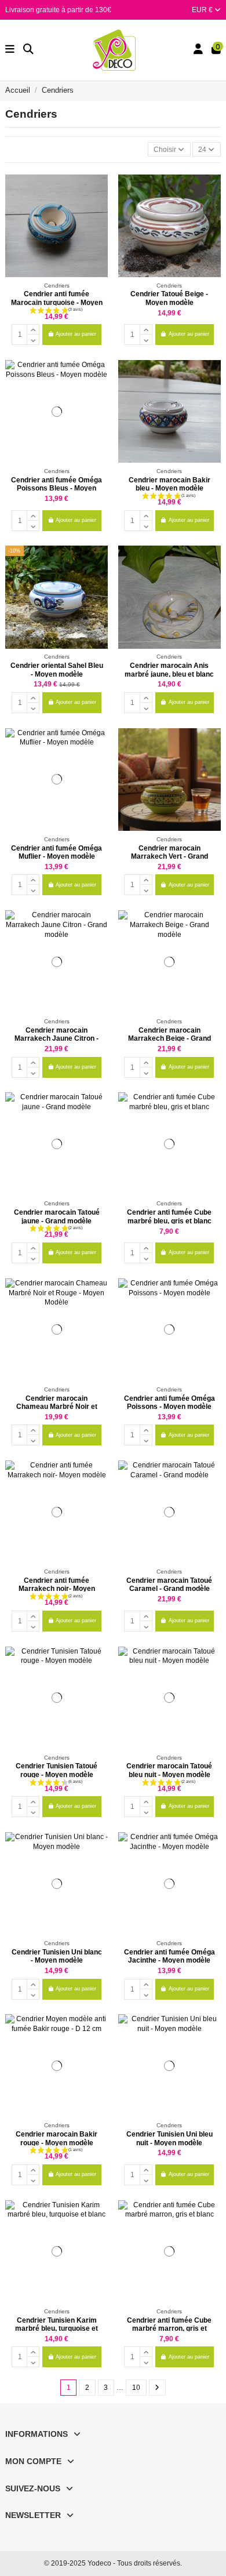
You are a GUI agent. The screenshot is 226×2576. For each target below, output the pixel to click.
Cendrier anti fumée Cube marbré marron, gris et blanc (169, 2329)
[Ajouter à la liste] (99, 190)
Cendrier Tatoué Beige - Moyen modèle (169, 298)
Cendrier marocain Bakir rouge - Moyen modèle (57, 2138)
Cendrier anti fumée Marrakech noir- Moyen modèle (57, 1589)
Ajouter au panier (76, 334)
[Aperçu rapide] (99, 209)
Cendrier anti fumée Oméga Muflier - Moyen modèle (57, 852)
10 (136, 2388)
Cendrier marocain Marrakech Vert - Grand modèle (170, 857)
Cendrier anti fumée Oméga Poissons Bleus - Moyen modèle (57, 488)
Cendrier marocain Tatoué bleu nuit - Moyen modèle (169, 1770)
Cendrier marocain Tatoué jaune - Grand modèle (57, 1216)
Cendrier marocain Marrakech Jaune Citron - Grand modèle (57, 1039)
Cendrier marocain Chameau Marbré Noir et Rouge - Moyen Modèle (57, 1407)
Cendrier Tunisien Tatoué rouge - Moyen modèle (57, 1770)
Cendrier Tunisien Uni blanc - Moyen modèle (57, 1956)
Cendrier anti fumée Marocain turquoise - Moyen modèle (57, 302)
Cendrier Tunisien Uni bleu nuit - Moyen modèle (170, 2138)
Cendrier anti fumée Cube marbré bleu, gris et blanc (169, 1216)
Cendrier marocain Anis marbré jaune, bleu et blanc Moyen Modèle (169, 674)
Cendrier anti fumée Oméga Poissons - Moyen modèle (170, 1403)
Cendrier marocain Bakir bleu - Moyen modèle (170, 484)
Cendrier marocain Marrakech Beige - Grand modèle (170, 1039)
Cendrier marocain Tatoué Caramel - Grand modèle (169, 1585)
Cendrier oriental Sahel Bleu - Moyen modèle (57, 670)
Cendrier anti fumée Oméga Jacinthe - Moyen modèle (170, 1956)
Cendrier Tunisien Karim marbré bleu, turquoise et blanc (57, 2329)
